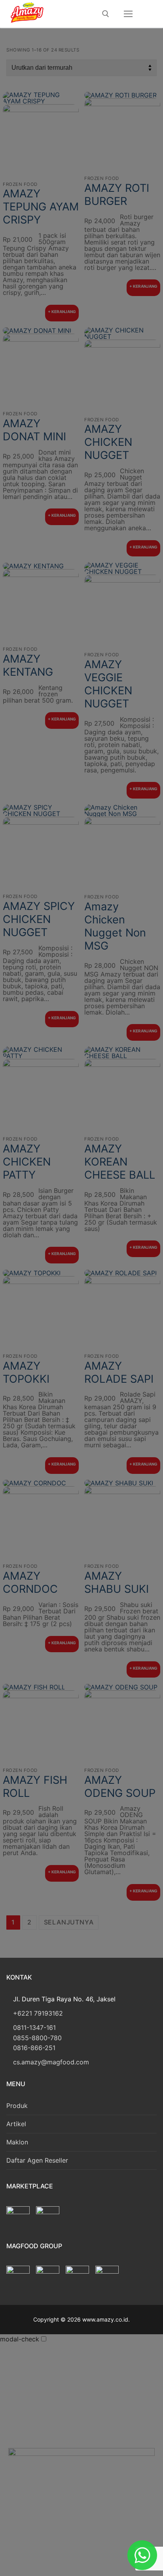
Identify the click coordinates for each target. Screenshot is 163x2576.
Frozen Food (20, 184)
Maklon (17, 2142)
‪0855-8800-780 (37, 2038)
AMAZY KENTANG (28, 665)
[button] (62, 313)
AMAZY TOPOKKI (26, 1372)
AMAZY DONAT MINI (34, 430)
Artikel (16, 2124)
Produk (17, 2106)
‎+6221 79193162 (38, 2013)
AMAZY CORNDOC (30, 1582)
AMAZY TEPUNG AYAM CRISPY (41, 207)
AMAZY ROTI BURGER (117, 195)
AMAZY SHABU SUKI (117, 1582)
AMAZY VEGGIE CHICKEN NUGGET (108, 684)
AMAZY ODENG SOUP (120, 1787)
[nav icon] (128, 14)
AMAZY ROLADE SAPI (119, 1372)
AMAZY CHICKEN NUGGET (108, 442)
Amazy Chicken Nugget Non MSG (115, 926)
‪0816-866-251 (34, 2048)
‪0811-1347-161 (34, 2028)
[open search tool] (106, 14)
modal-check (20, 2339)
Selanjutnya (69, 1922)
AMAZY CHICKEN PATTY (27, 1162)
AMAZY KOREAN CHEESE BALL (120, 1162)
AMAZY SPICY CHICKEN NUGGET (39, 919)
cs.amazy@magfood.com (51, 2062)
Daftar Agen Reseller (37, 2160)
